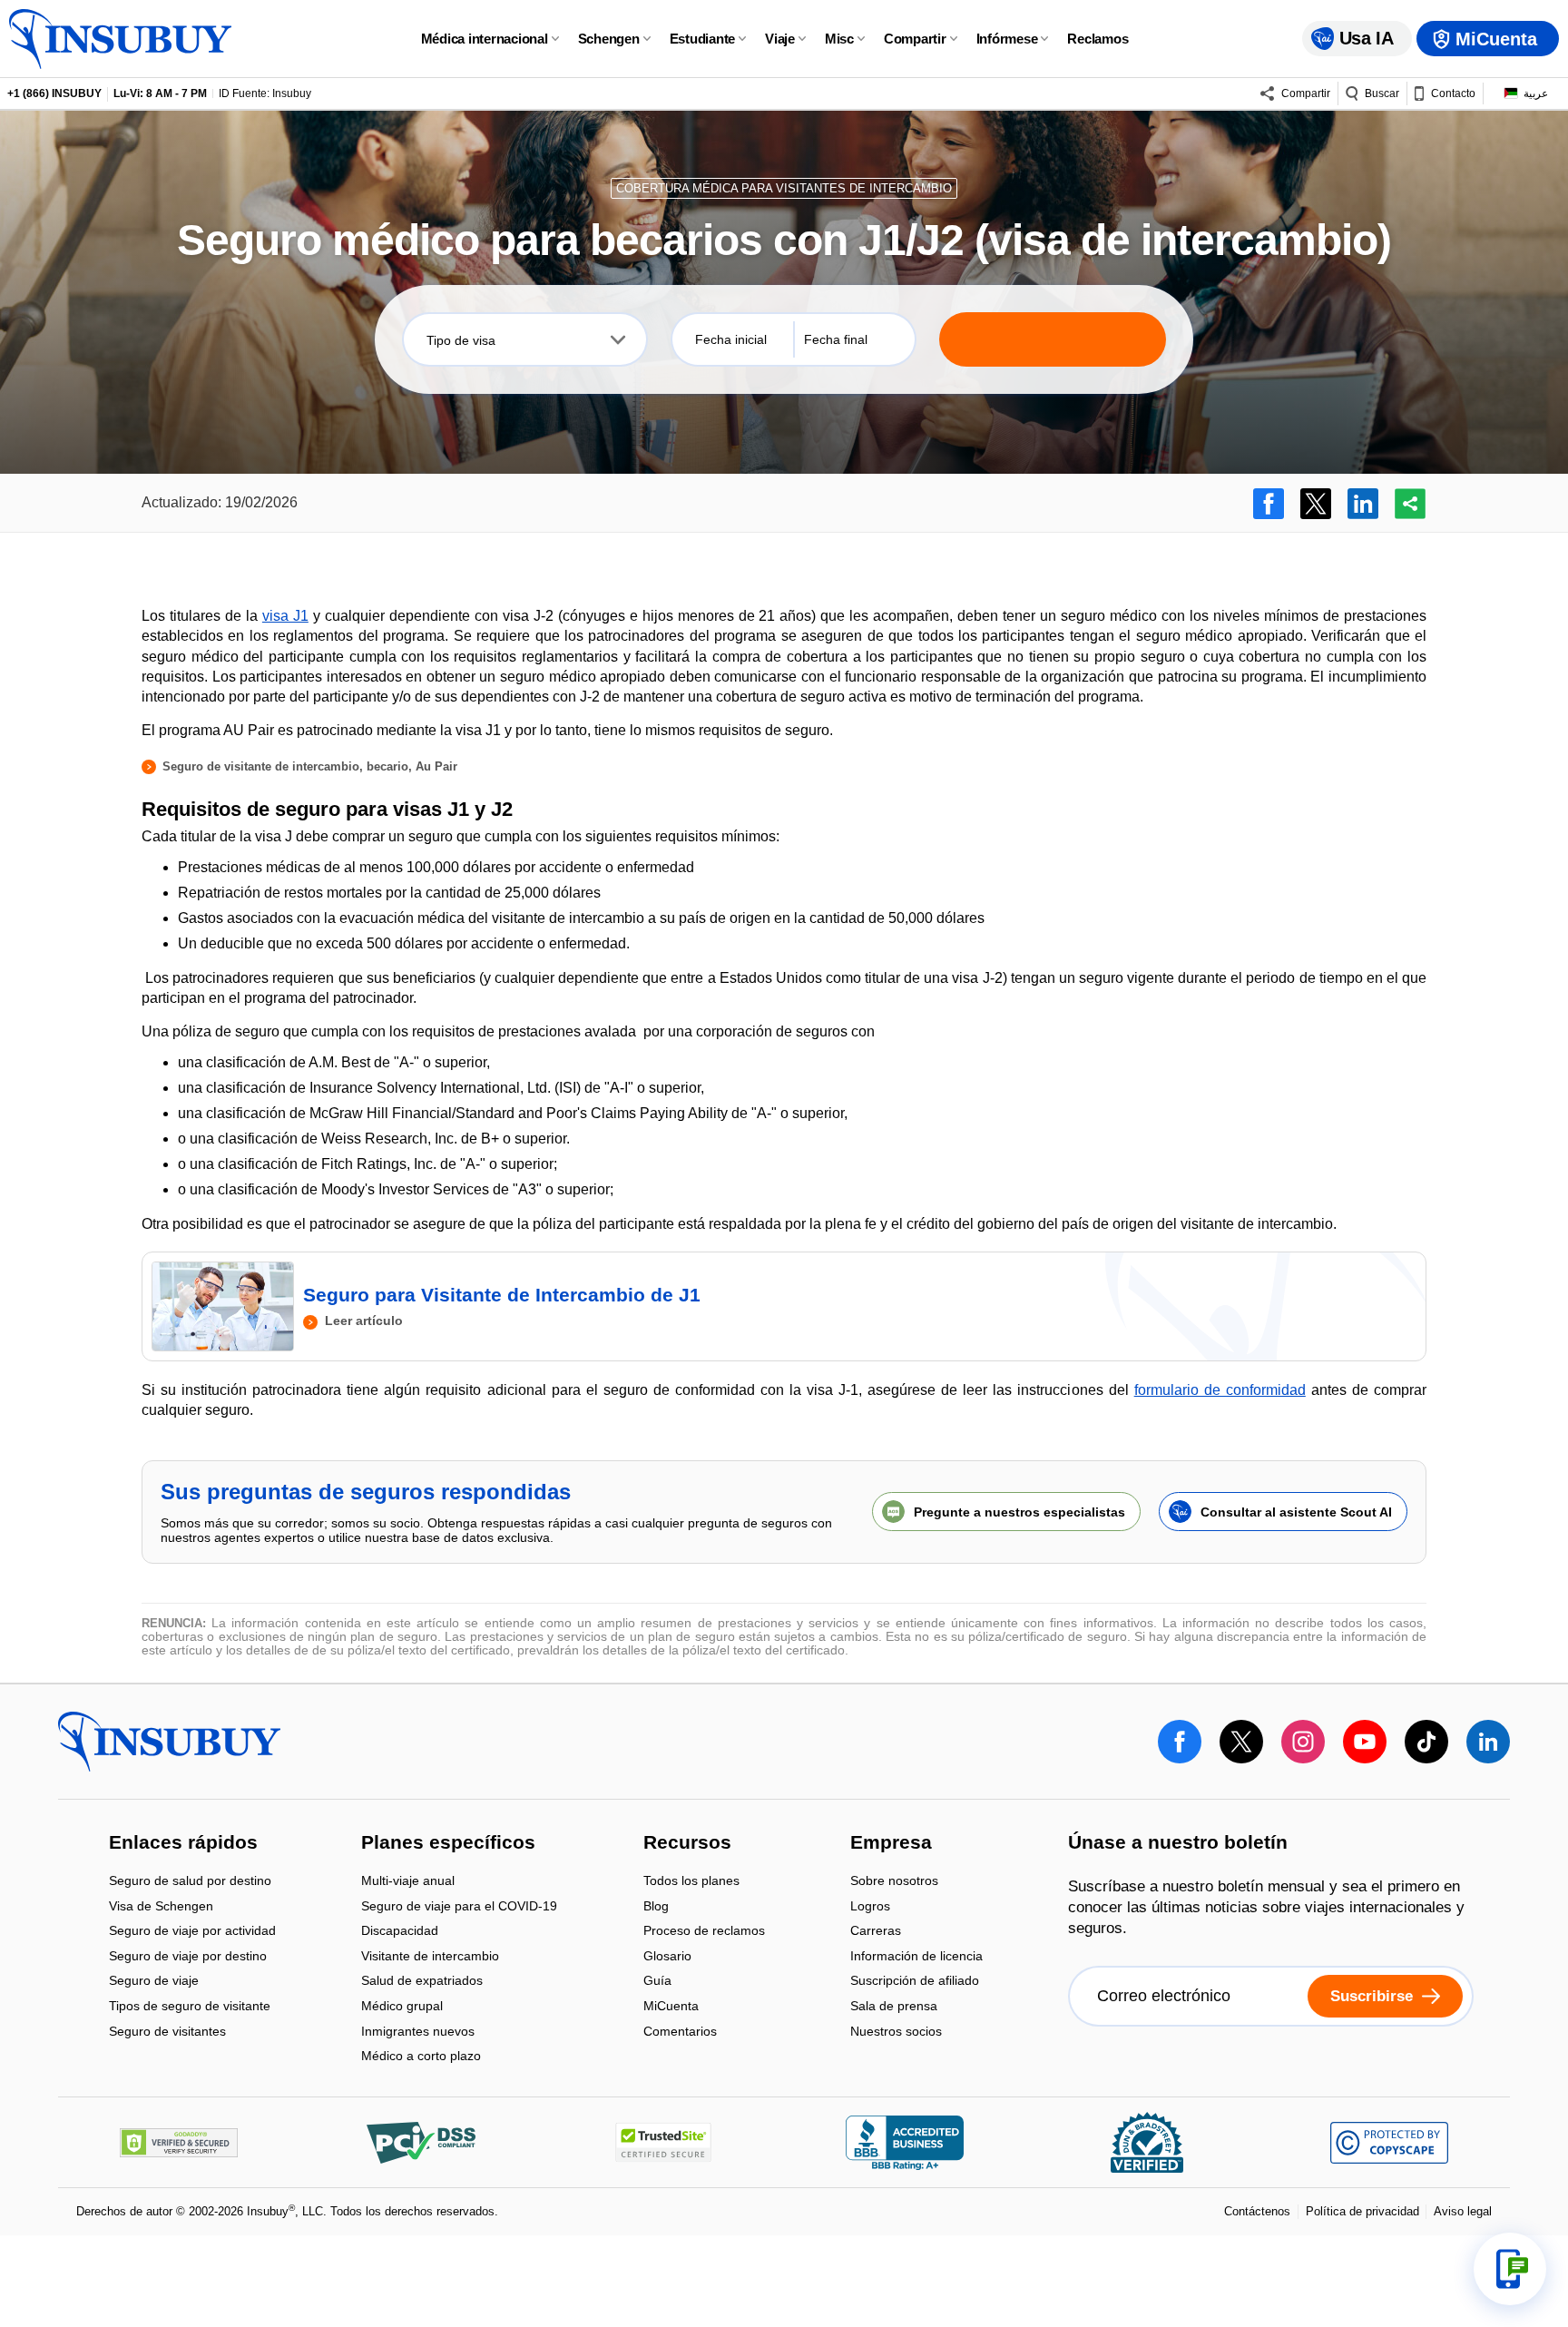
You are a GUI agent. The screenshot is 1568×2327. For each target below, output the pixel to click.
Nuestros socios (896, 2031)
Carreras (876, 1933)
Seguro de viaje (154, 1983)
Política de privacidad (1362, 2211)
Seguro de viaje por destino (188, 1957)
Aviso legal (1463, 2211)
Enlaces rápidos (183, 1844)
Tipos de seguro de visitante (190, 2007)
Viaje (780, 39)
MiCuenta (671, 2007)
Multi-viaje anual (408, 1882)
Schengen (609, 39)
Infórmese (1007, 39)
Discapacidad (400, 1933)
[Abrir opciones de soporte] (1510, 2269)
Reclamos (1098, 39)
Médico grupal (402, 2007)
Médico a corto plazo (421, 2057)
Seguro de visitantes (167, 2031)
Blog (656, 1907)
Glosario (667, 1957)
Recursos (687, 1844)
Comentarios (680, 2031)
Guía (657, 1983)
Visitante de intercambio (430, 1957)
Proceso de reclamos (704, 1933)
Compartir (915, 39)
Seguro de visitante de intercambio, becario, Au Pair (310, 766)
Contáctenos (1257, 2211)
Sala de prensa (894, 2007)
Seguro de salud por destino (190, 1882)
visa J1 (285, 616)
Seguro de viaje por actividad (192, 1933)
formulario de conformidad (1220, 1390)
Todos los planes (691, 1882)
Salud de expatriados (422, 1983)
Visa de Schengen (161, 1907)
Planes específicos (448, 1844)
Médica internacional (485, 39)
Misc (839, 39)
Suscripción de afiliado (915, 1983)
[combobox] (525, 339)
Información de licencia (916, 1957)
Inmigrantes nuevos (418, 2032)
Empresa (891, 1844)
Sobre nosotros (894, 1882)
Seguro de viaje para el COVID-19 (459, 1907)
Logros (870, 1907)
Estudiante (703, 39)
